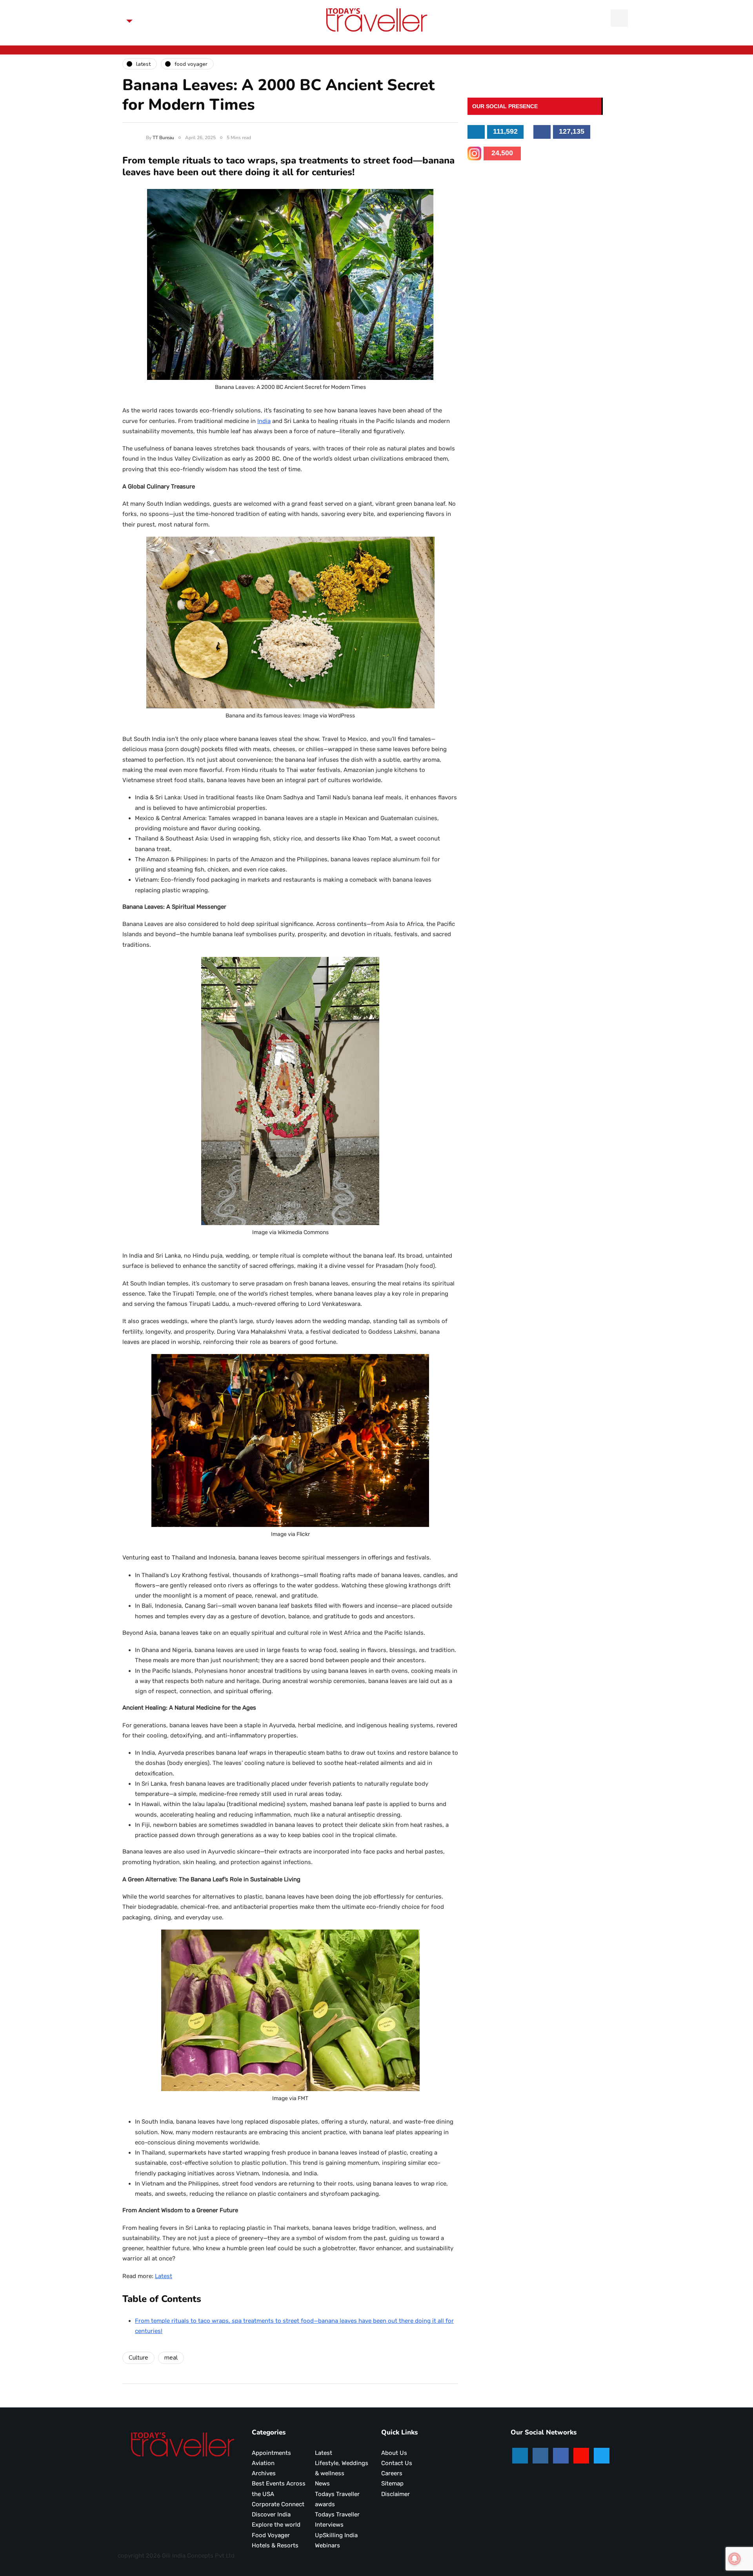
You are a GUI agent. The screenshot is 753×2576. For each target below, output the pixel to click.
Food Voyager (271, 2535)
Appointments (271, 2453)
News (322, 2483)
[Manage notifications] (735, 2559)
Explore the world (276, 2525)
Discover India (271, 2514)
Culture (138, 2358)
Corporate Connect (278, 2504)
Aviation (263, 2463)
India (264, 421)
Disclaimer (396, 2494)
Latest (164, 2276)
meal (171, 2358)
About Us (394, 2453)
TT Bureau (163, 138)
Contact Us (397, 2463)
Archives (264, 2473)
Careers (392, 2473)
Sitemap (392, 2483)
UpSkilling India (336, 2535)
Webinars (327, 2545)
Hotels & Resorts (275, 2545)
